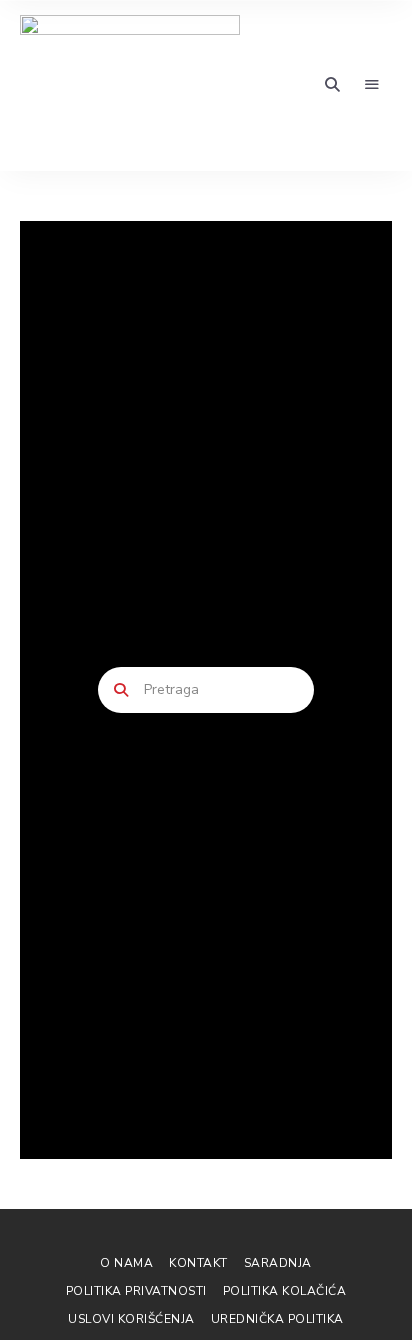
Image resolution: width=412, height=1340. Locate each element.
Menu (372, 85)
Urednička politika (277, 1319)
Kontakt (198, 1263)
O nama (126, 1263)
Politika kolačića (285, 1291)
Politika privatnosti (136, 1291)
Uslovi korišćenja (131, 1319)
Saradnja (278, 1263)
